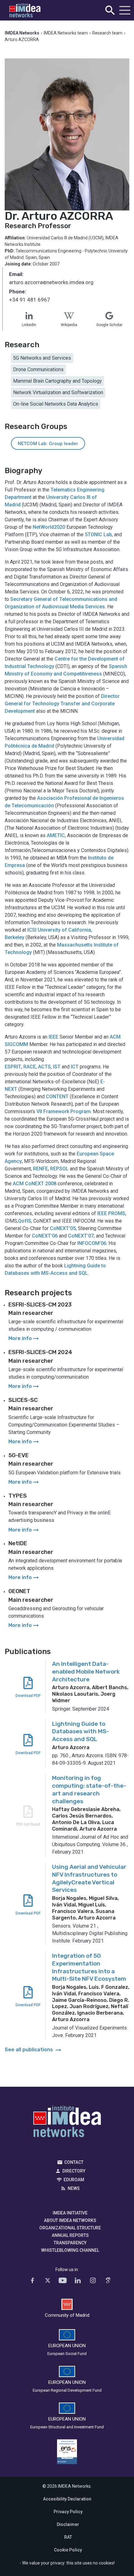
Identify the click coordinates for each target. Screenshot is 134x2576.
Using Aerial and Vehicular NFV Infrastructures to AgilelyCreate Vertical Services (89, 1878)
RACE (30, 1067)
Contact (74, 2162)
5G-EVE (19, 1455)
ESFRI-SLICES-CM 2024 (40, 1352)
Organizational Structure (70, 2228)
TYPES (18, 1496)
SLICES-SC (23, 1400)
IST (57, 1067)
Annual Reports (70, 2235)
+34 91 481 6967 (30, 300)
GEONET (19, 1591)
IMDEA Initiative (70, 2213)
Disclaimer (68, 2524)
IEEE (53, 1037)
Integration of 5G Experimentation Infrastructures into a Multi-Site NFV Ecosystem (89, 1967)
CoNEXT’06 (45, 1236)
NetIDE (18, 1543)
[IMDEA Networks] (25, 10)
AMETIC (56, 835)
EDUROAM (74, 2180)
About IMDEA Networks (70, 2220)
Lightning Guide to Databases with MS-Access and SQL (81, 1731)
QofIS (25, 1221)
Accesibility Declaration (67, 2499)
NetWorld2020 (49, 527)
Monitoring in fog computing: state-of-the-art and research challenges (89, 1789)
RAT (68, 2537)
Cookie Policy (68, 2550)
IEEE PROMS (111, 1213)
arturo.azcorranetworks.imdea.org (51, 283)
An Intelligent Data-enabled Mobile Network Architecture (86, 1671)
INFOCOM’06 (92, 1243)
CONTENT (58, 1097)
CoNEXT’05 (63, 1228)
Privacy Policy (68, 2512)
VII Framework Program (64, 1111)
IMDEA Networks (67, 2123)
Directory (74, 2171)
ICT (75, 1067)
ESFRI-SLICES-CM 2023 (40, 1305)
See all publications (33, 2050)
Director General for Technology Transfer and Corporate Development (62, 704)
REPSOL (59, 1169)
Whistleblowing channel (70, 2250)
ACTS (44, 1067)
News (74, 2188)
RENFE (41, 1169)
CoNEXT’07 (80, 1236)
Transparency (70, 2243)
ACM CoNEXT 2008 (35, 1184)
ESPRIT (13, 1067)
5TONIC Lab (98, 535)
